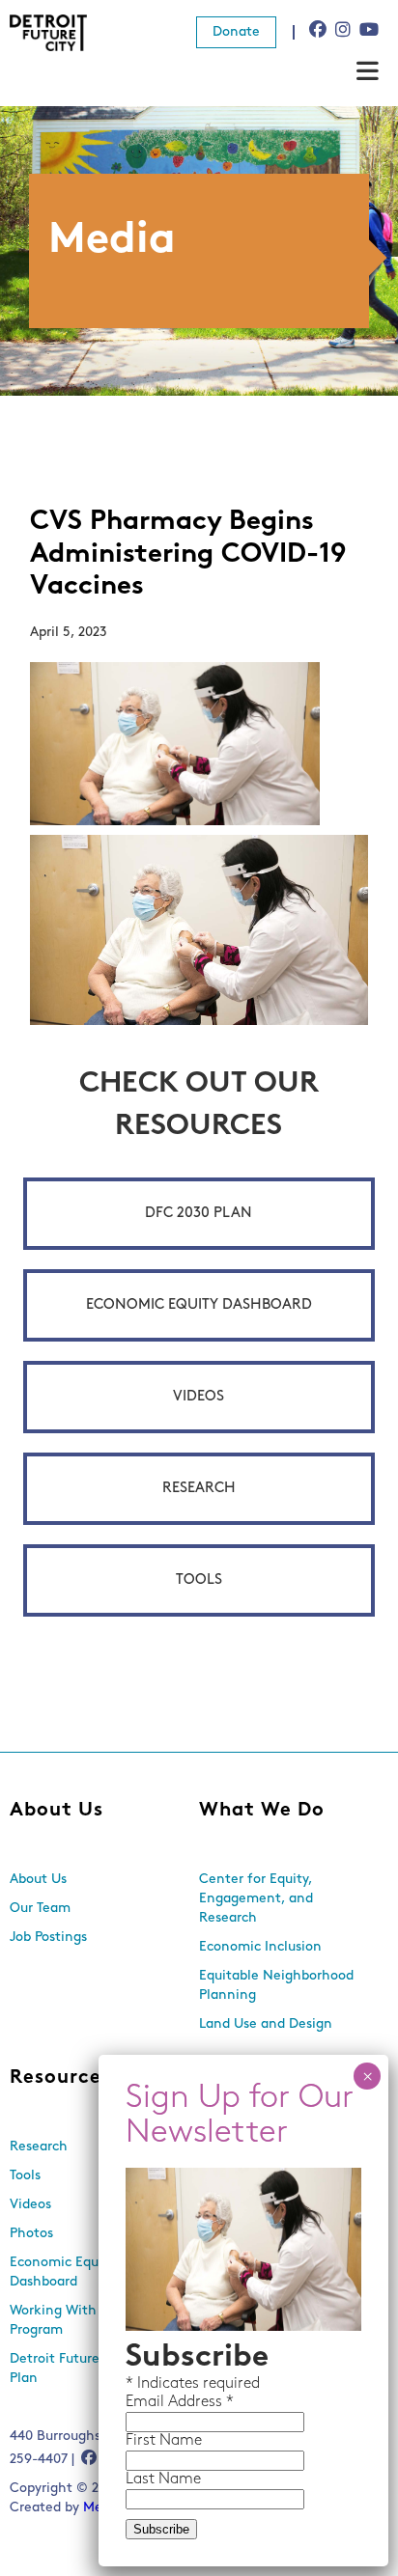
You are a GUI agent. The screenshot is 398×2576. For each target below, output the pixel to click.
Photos (31, 2234)
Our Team (40, 1909)
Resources (60, 2078)
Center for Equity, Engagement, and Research (256, 1899)
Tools (199, 1580)
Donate (236, 32)
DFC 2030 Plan (199, 1214)
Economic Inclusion (260, 1947)
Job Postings (48, 1938)
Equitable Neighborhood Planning (276, 1986)
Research (199, 1489)
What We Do (262, 1811)
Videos (199, 1397)
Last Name (163, 2479)
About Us (57, 1811)
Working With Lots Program (68, 2321)
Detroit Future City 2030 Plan (86, 2369)
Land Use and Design (266, 2024)
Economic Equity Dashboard (199, 1305)
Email (147, 2402)
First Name (164, 2441)
